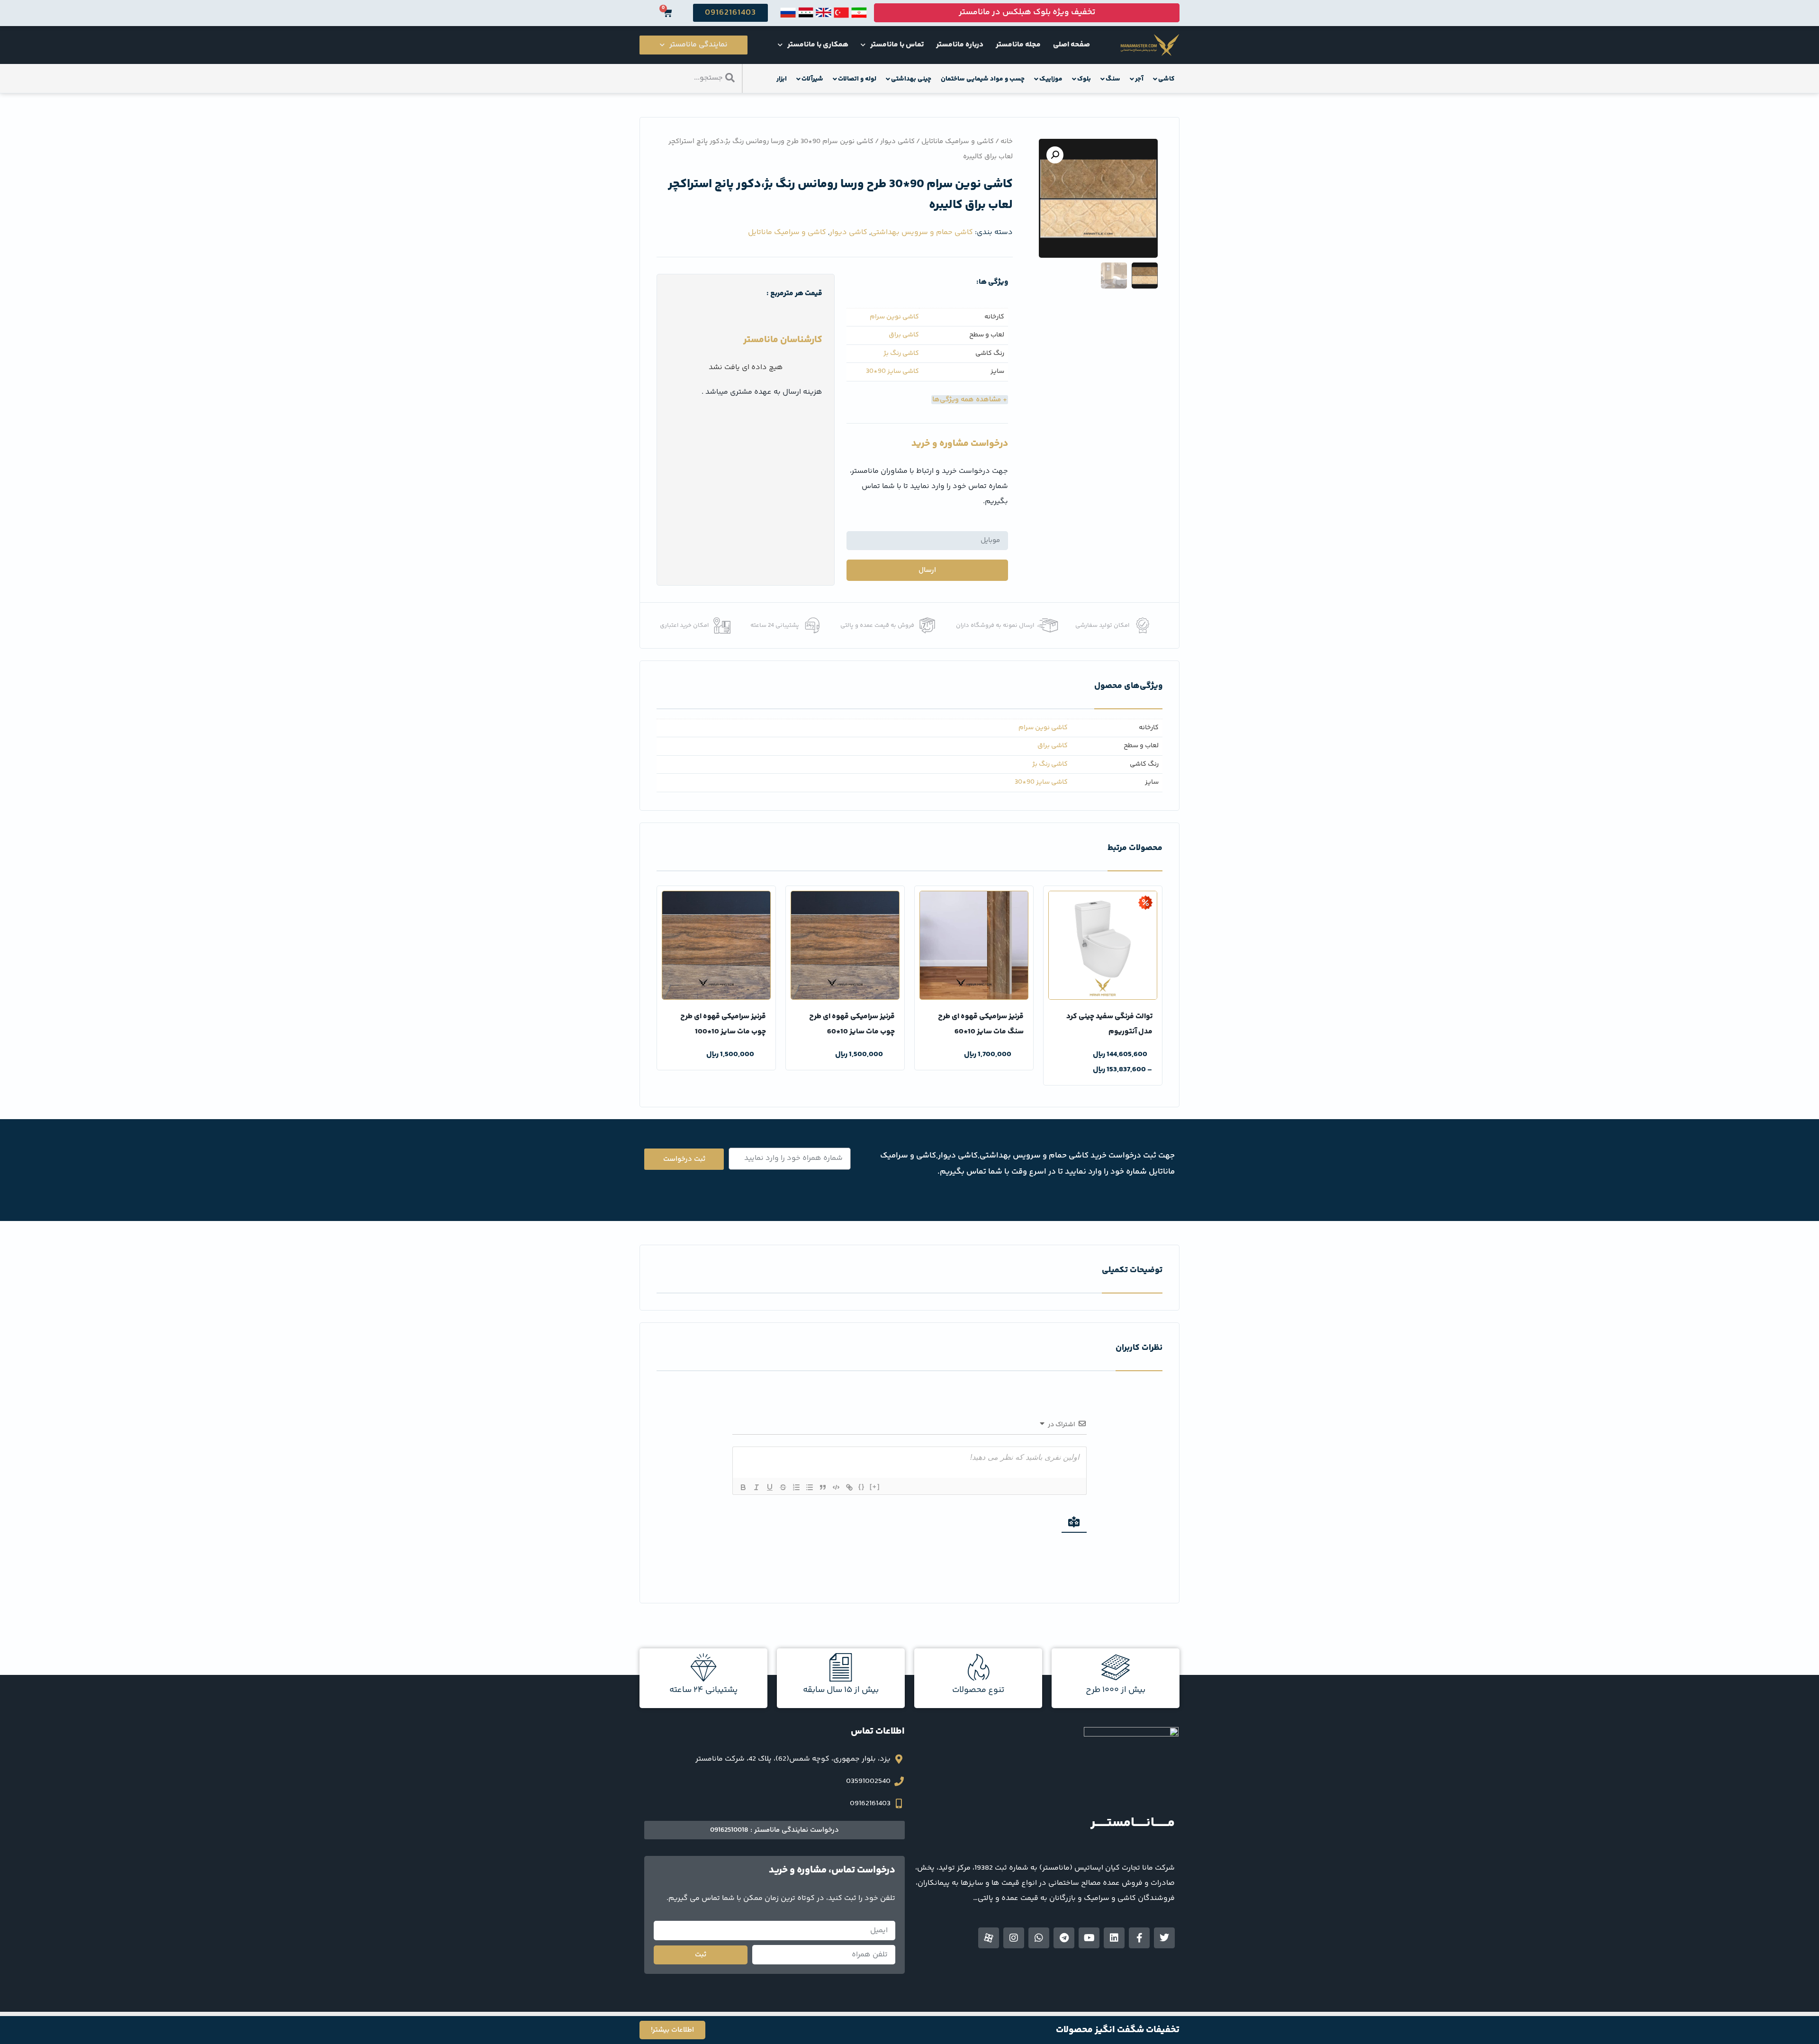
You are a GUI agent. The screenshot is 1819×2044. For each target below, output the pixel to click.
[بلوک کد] (836, 1487)
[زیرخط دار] (770, 1487)
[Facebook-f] (1139, 1938)
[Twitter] (1164, 1938)
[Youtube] (1089, 1938)
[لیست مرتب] (796, 1487)
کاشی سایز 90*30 (892, 372)
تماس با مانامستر (897, 45)
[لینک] (849, 1487)
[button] (1055, 155)
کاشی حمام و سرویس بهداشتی (922, 232)
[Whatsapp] (1039, 1938)
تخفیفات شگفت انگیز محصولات (1118, 2030)
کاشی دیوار (897, 141)
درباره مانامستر (960, 45)
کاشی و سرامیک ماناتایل (958, 141)
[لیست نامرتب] (810, 1487)
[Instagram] (1014, 1938)
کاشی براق (904, 335)
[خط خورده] (783, 1487)
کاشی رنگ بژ (901, 354)
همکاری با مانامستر (818, 45)
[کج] (756, 1487)
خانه (1007, 141)
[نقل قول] (823, 1487)
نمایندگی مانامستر (698, 45)
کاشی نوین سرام (894, 317)
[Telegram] (1064, 1938)
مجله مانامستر (1018, 45)
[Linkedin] (1114, 1938)
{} (862, 1487)
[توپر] (743, 1487)
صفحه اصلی (1072, 45)
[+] (875, 1487)
